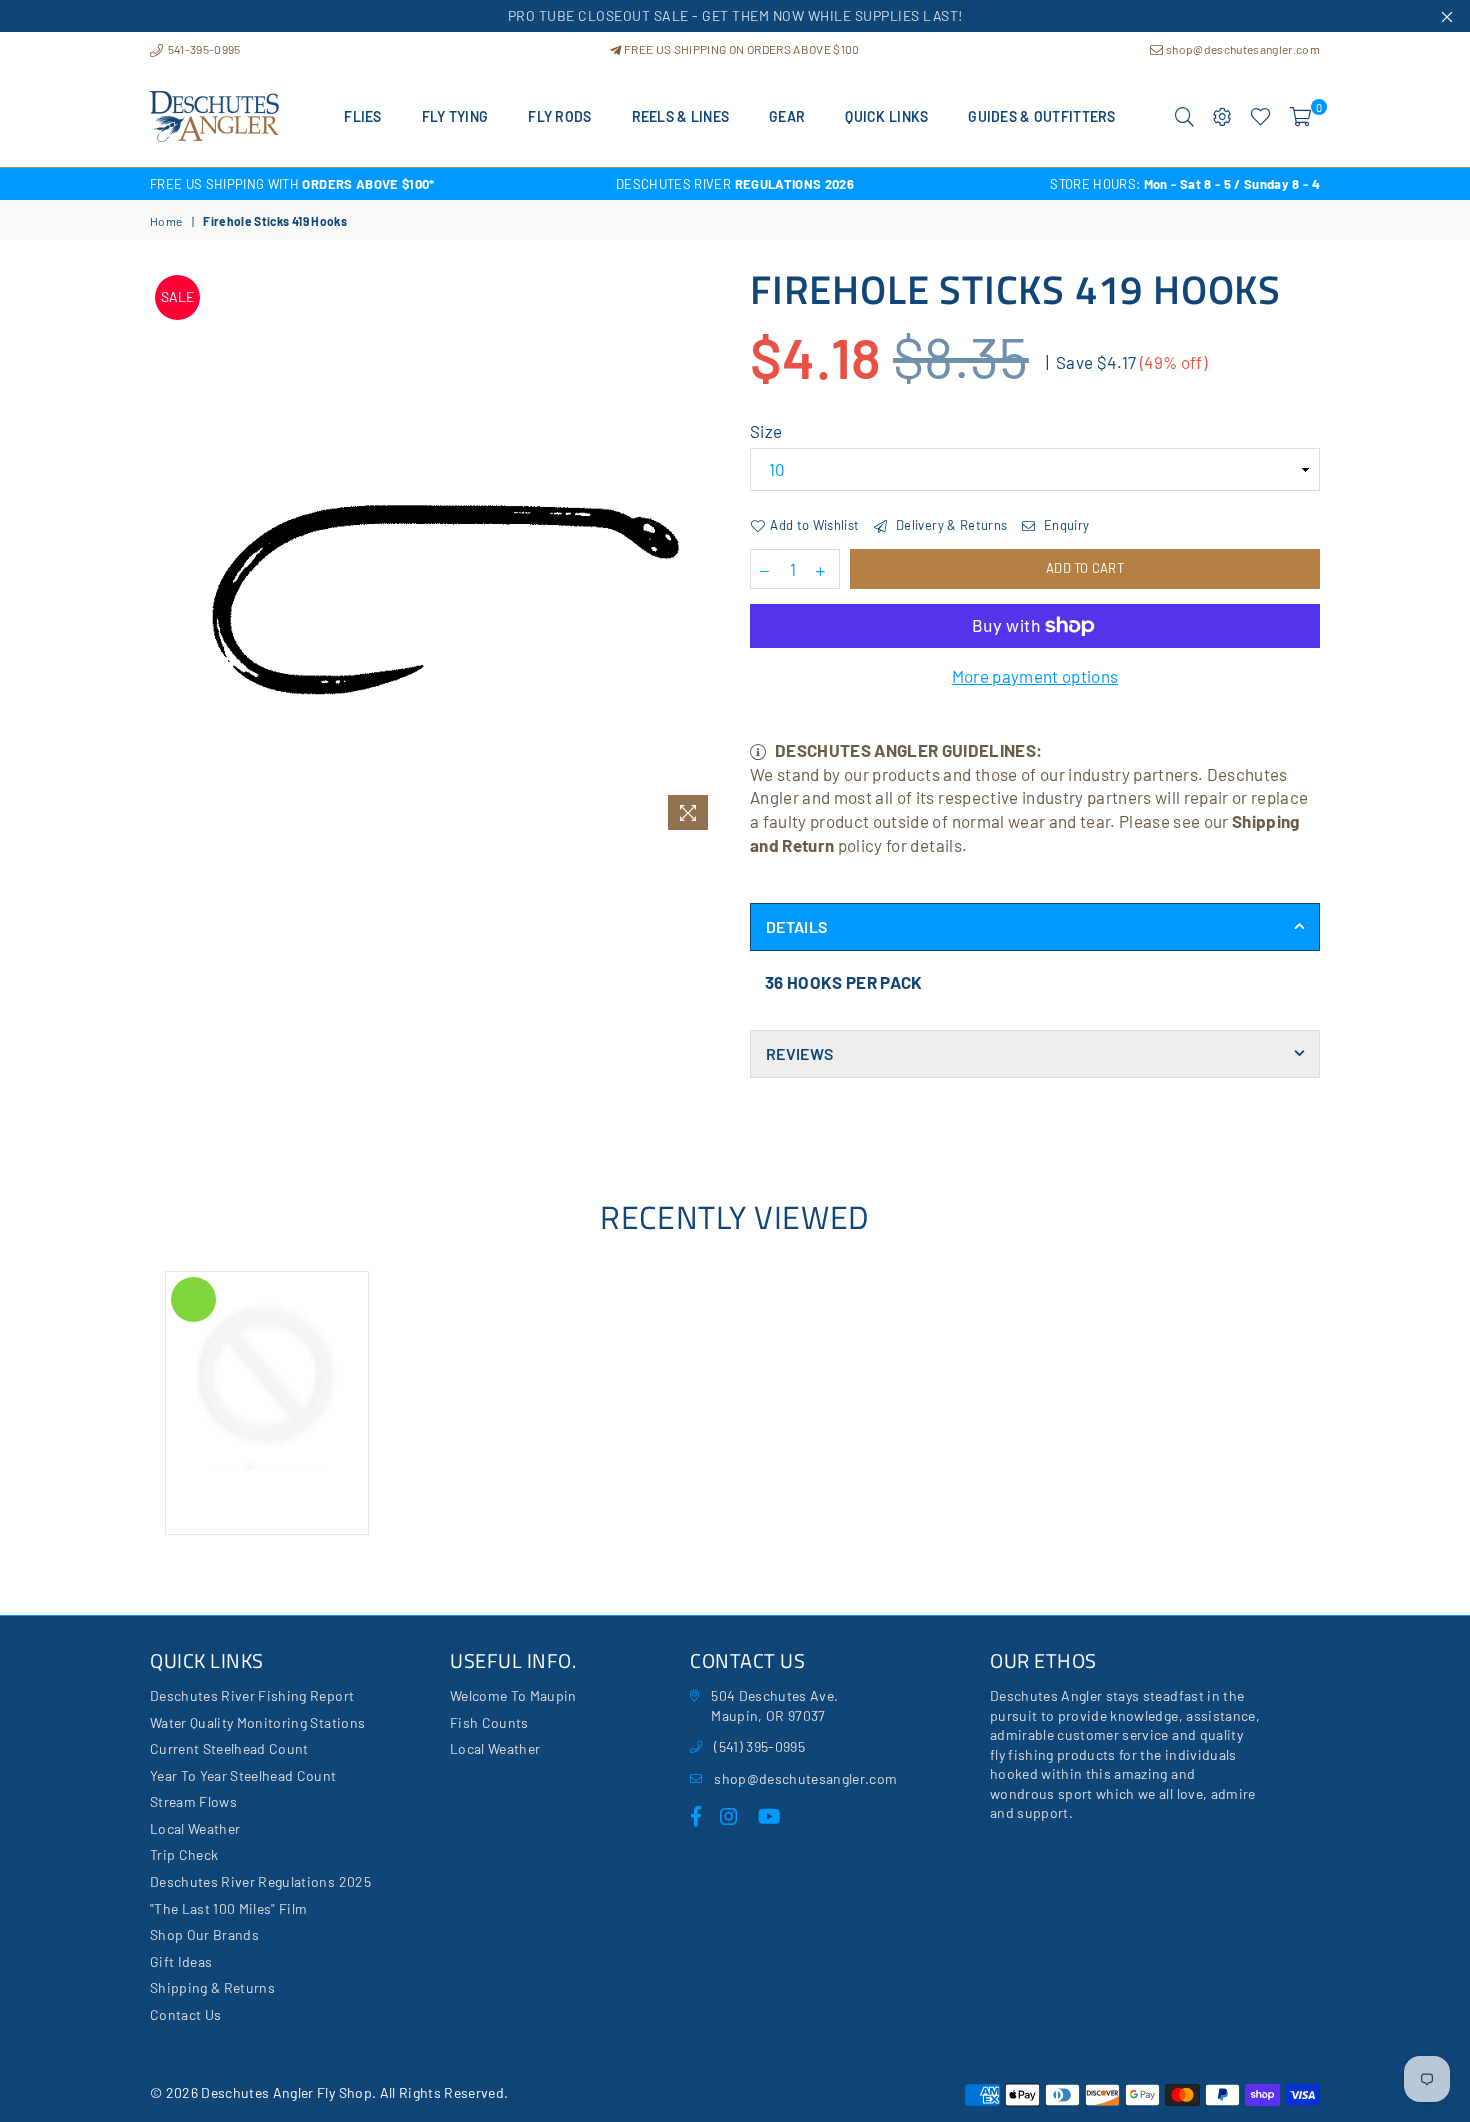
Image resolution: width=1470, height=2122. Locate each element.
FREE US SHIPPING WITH (292, 184)
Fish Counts (489, 1722)
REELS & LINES (681, 116)
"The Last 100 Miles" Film (229, 1908)
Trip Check (184, 1854)
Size (766, 431)
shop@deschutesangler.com (1242, 49)
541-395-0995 (202, 49)
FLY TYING (455, 116)
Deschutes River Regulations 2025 (260, 1881)
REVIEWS (799, 1053)
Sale (177, 296)
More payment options (1035, 676)
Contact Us (185, 2014)
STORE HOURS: (1185, 184)
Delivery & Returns (950, 525)
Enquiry (1065, 525)
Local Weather (195, 1828)
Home (166, 221)
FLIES (362, 116)
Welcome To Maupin (513, 1695)
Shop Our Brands (204, 1934)
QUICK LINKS (886, 116)
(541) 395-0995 (759, 1746)
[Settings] (1222, 117)
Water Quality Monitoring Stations (257, 1722)
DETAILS (796, 926)
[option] (345, 184)
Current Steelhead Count (229, 1748)
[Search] (1184, 117)
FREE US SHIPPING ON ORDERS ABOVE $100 (740, 49)
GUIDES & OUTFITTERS (1041, 116)
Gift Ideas (181, 1961)
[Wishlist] (1260, 117)
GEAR (787, 116)
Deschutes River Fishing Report (252, 1695)
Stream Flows (193, 1801)
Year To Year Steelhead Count (243, 1775)
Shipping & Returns (212, 1987)
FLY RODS (559, 116)
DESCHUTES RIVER (735, 184)
